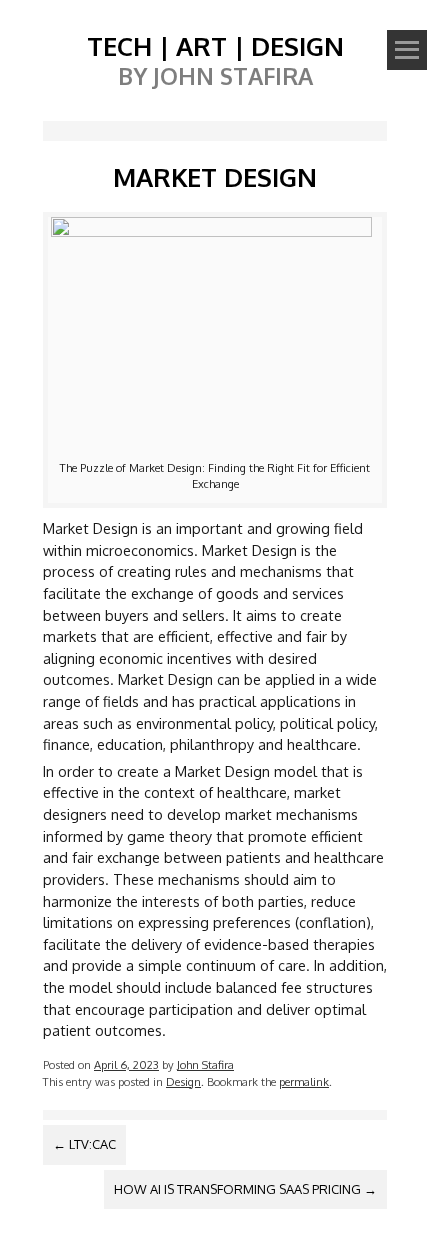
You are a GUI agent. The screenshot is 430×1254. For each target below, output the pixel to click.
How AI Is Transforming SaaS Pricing (245, 1189)
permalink (304, 1081)
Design (183, 1081)
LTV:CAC (84, 1144)
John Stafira (205, 1064)
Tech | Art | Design (215, 45)
